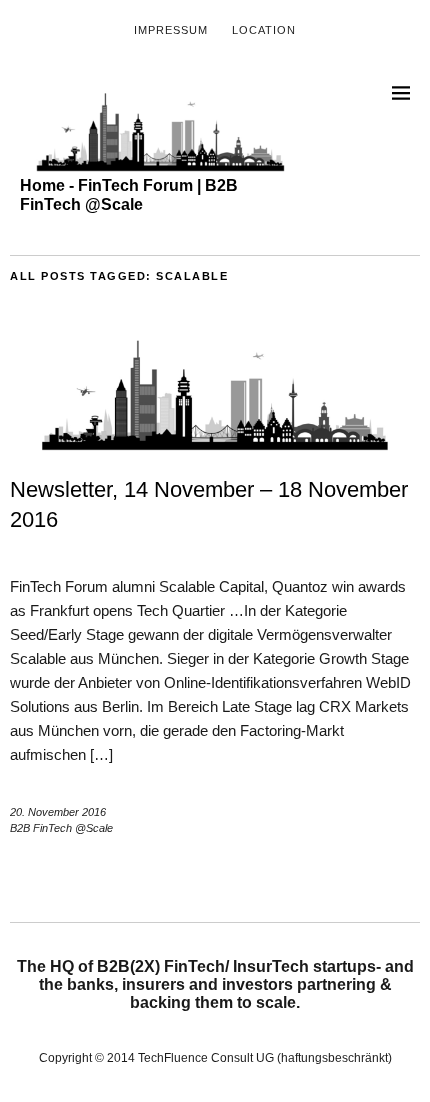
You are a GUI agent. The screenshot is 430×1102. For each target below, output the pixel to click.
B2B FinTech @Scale (61, 828)
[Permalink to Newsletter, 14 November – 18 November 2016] (215, 445)
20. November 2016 (58, 812)
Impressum (171, 30)
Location (264, 30)
